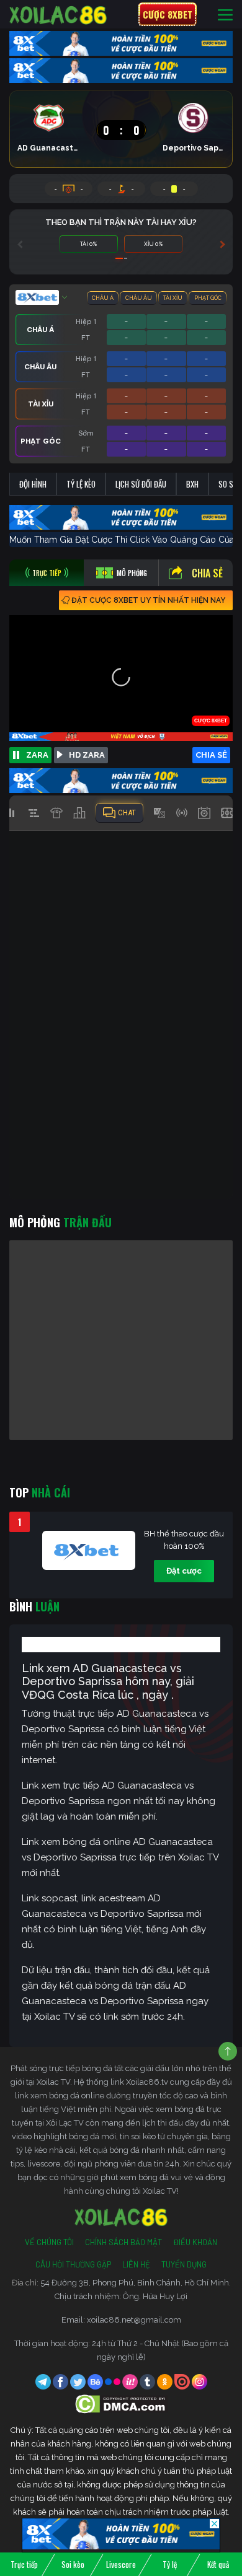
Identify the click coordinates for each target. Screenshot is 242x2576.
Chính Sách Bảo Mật (123, 2242)
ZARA (37, 755)
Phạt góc (208, 298)
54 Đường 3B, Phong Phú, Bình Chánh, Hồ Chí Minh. (136, 2283)
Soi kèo (73, 2564)
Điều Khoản (195, 2242)
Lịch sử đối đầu (141, 484)
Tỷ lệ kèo (81, 484)
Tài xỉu (173, 298)
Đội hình (33, 484)
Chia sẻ (207, 573)
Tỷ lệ (170, 2564)
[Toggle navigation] (225, 15)
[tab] (47, 573)
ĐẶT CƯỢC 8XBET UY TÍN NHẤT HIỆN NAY (148, 600)
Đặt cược (184, 1571)
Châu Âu (139, 298)
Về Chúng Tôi (49, 2242)
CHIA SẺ (211, 755)
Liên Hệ (136, 2264)
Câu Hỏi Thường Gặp (73, 2264)
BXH (192, 484)
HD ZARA (87, 755)
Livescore (121, 2564)
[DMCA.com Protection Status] (121, 2403)
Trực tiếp (24, 2564)
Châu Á (103, 298)
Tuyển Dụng (184, 2264)
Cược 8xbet (168, 14)
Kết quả (218, 2564)
